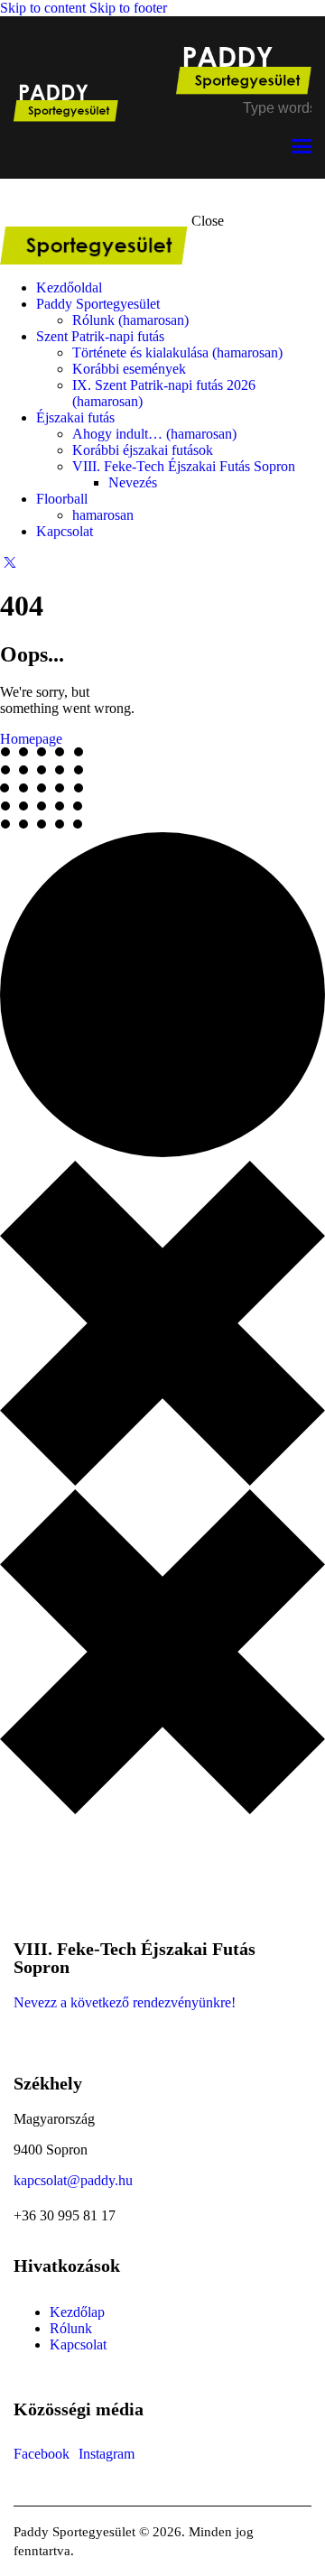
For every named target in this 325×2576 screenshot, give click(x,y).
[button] (302, 147)
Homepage (31, 739)
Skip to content (43, 8)
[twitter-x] (10, 562)
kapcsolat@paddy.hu (73, 2180)
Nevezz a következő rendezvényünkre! (126, 2002)
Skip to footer (128, 8)
